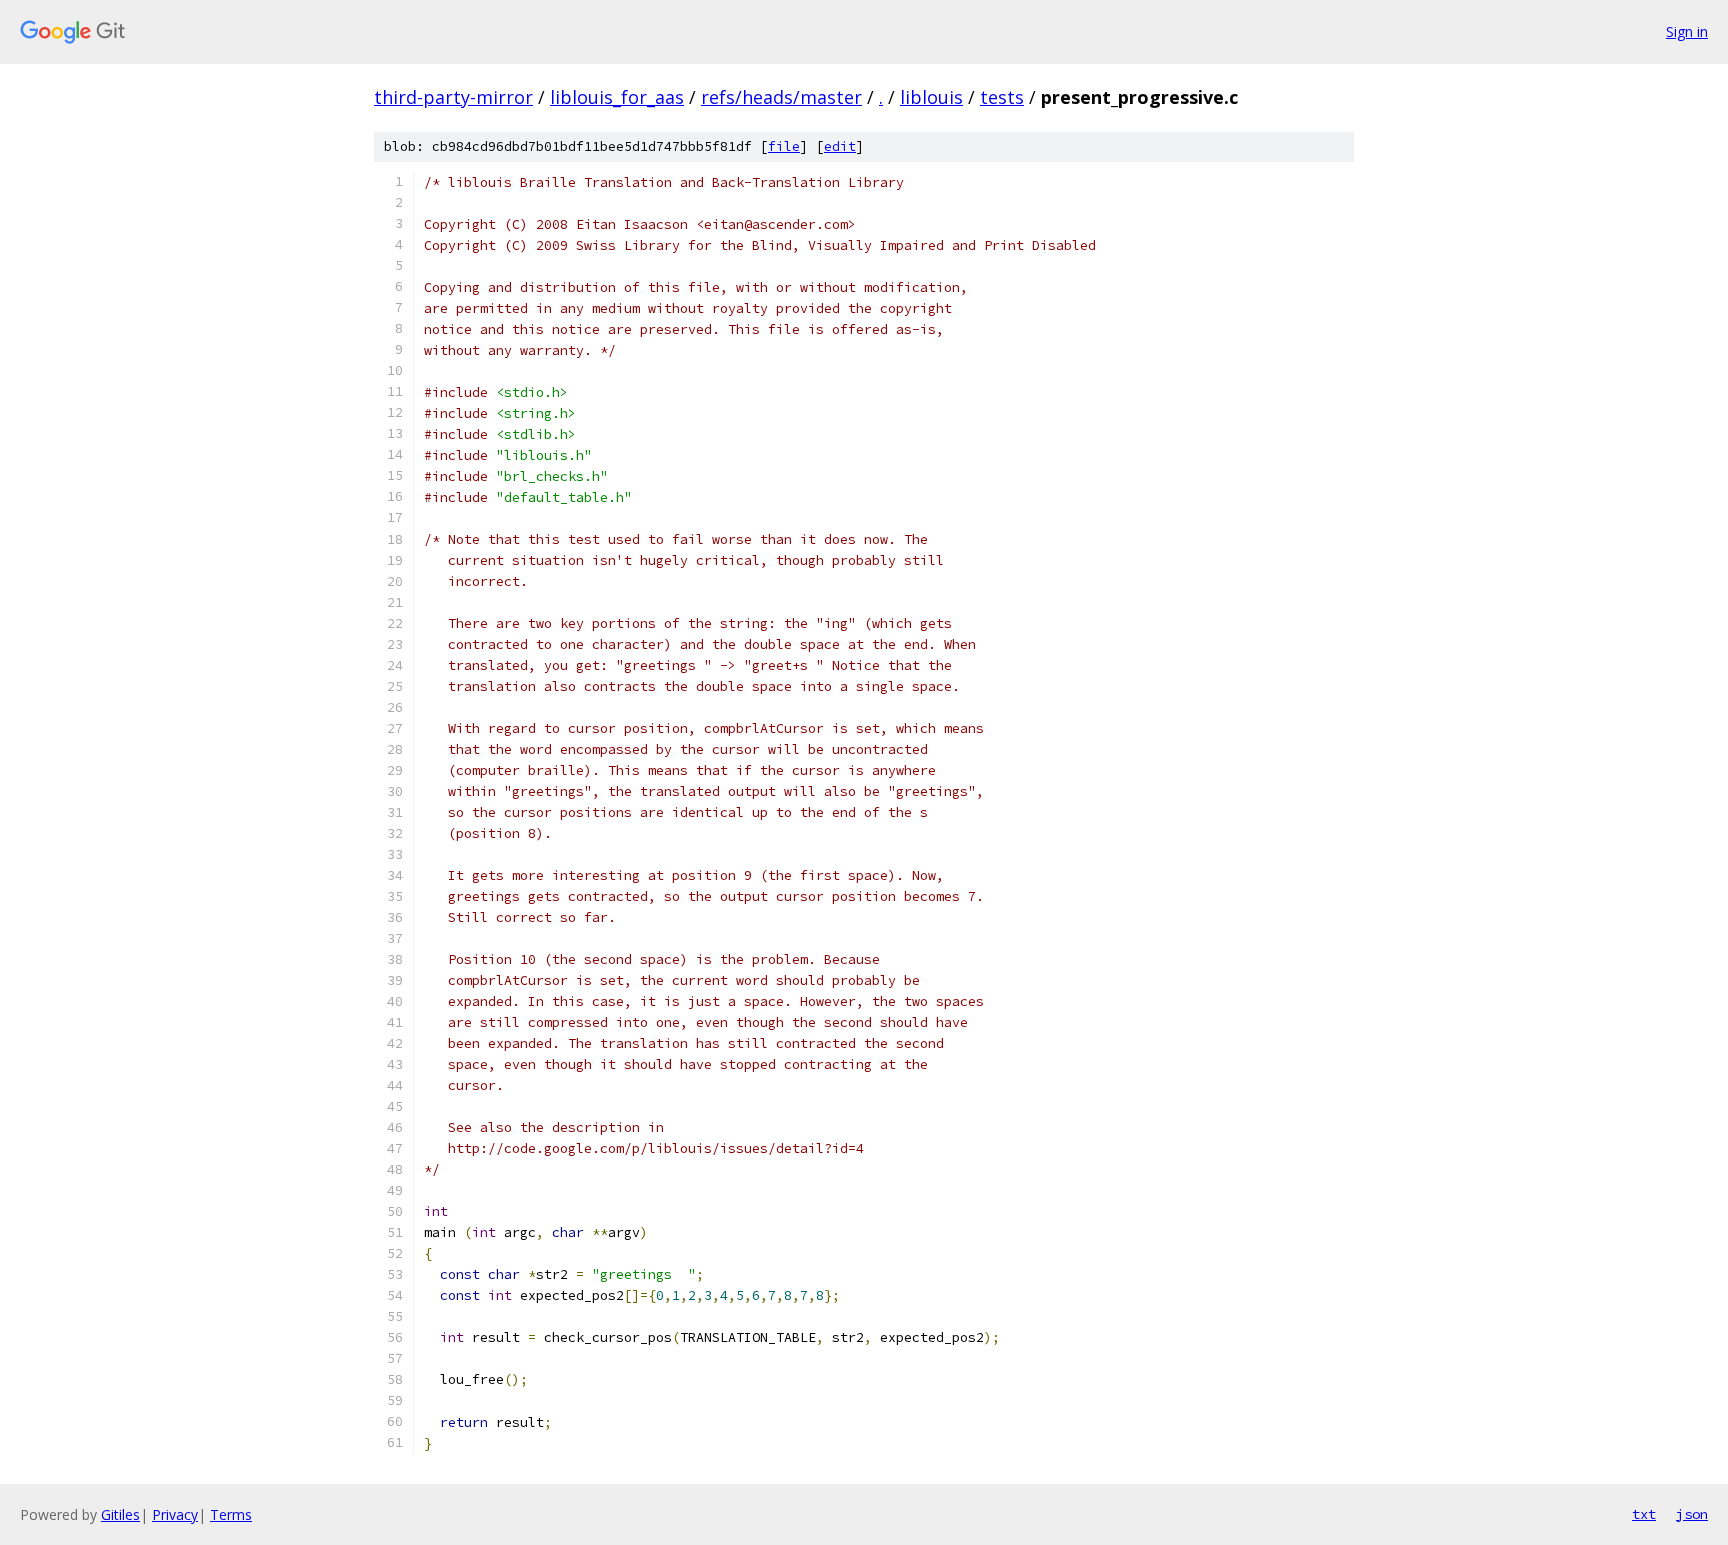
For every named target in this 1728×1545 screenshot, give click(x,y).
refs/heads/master (781, 97)
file (784, 146)
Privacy (175, 1514)
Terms (231, 1514)
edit (840, 146)
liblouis (931, 97)
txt (1644, 1514)
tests (1002, 97)
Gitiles (120, 1514)
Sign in (1687, 31)
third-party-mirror (453, 97)
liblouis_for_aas (617, 97)
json (1692, 1514)
